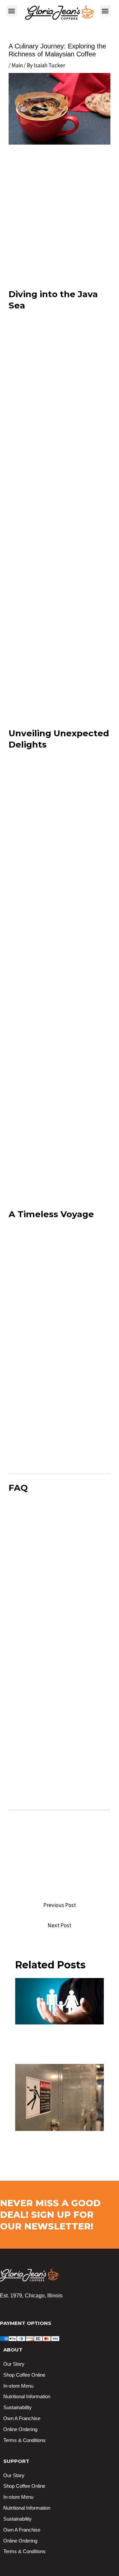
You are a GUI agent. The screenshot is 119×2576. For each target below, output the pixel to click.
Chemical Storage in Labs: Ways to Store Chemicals (54, 2143)
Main (17, 65)
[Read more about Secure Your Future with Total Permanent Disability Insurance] (60, 2001)
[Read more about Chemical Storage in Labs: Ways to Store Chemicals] (60, 2097)
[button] (12, 11)
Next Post (59, 1925)
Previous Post (60, 1905)
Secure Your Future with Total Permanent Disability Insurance (59, 2040)
